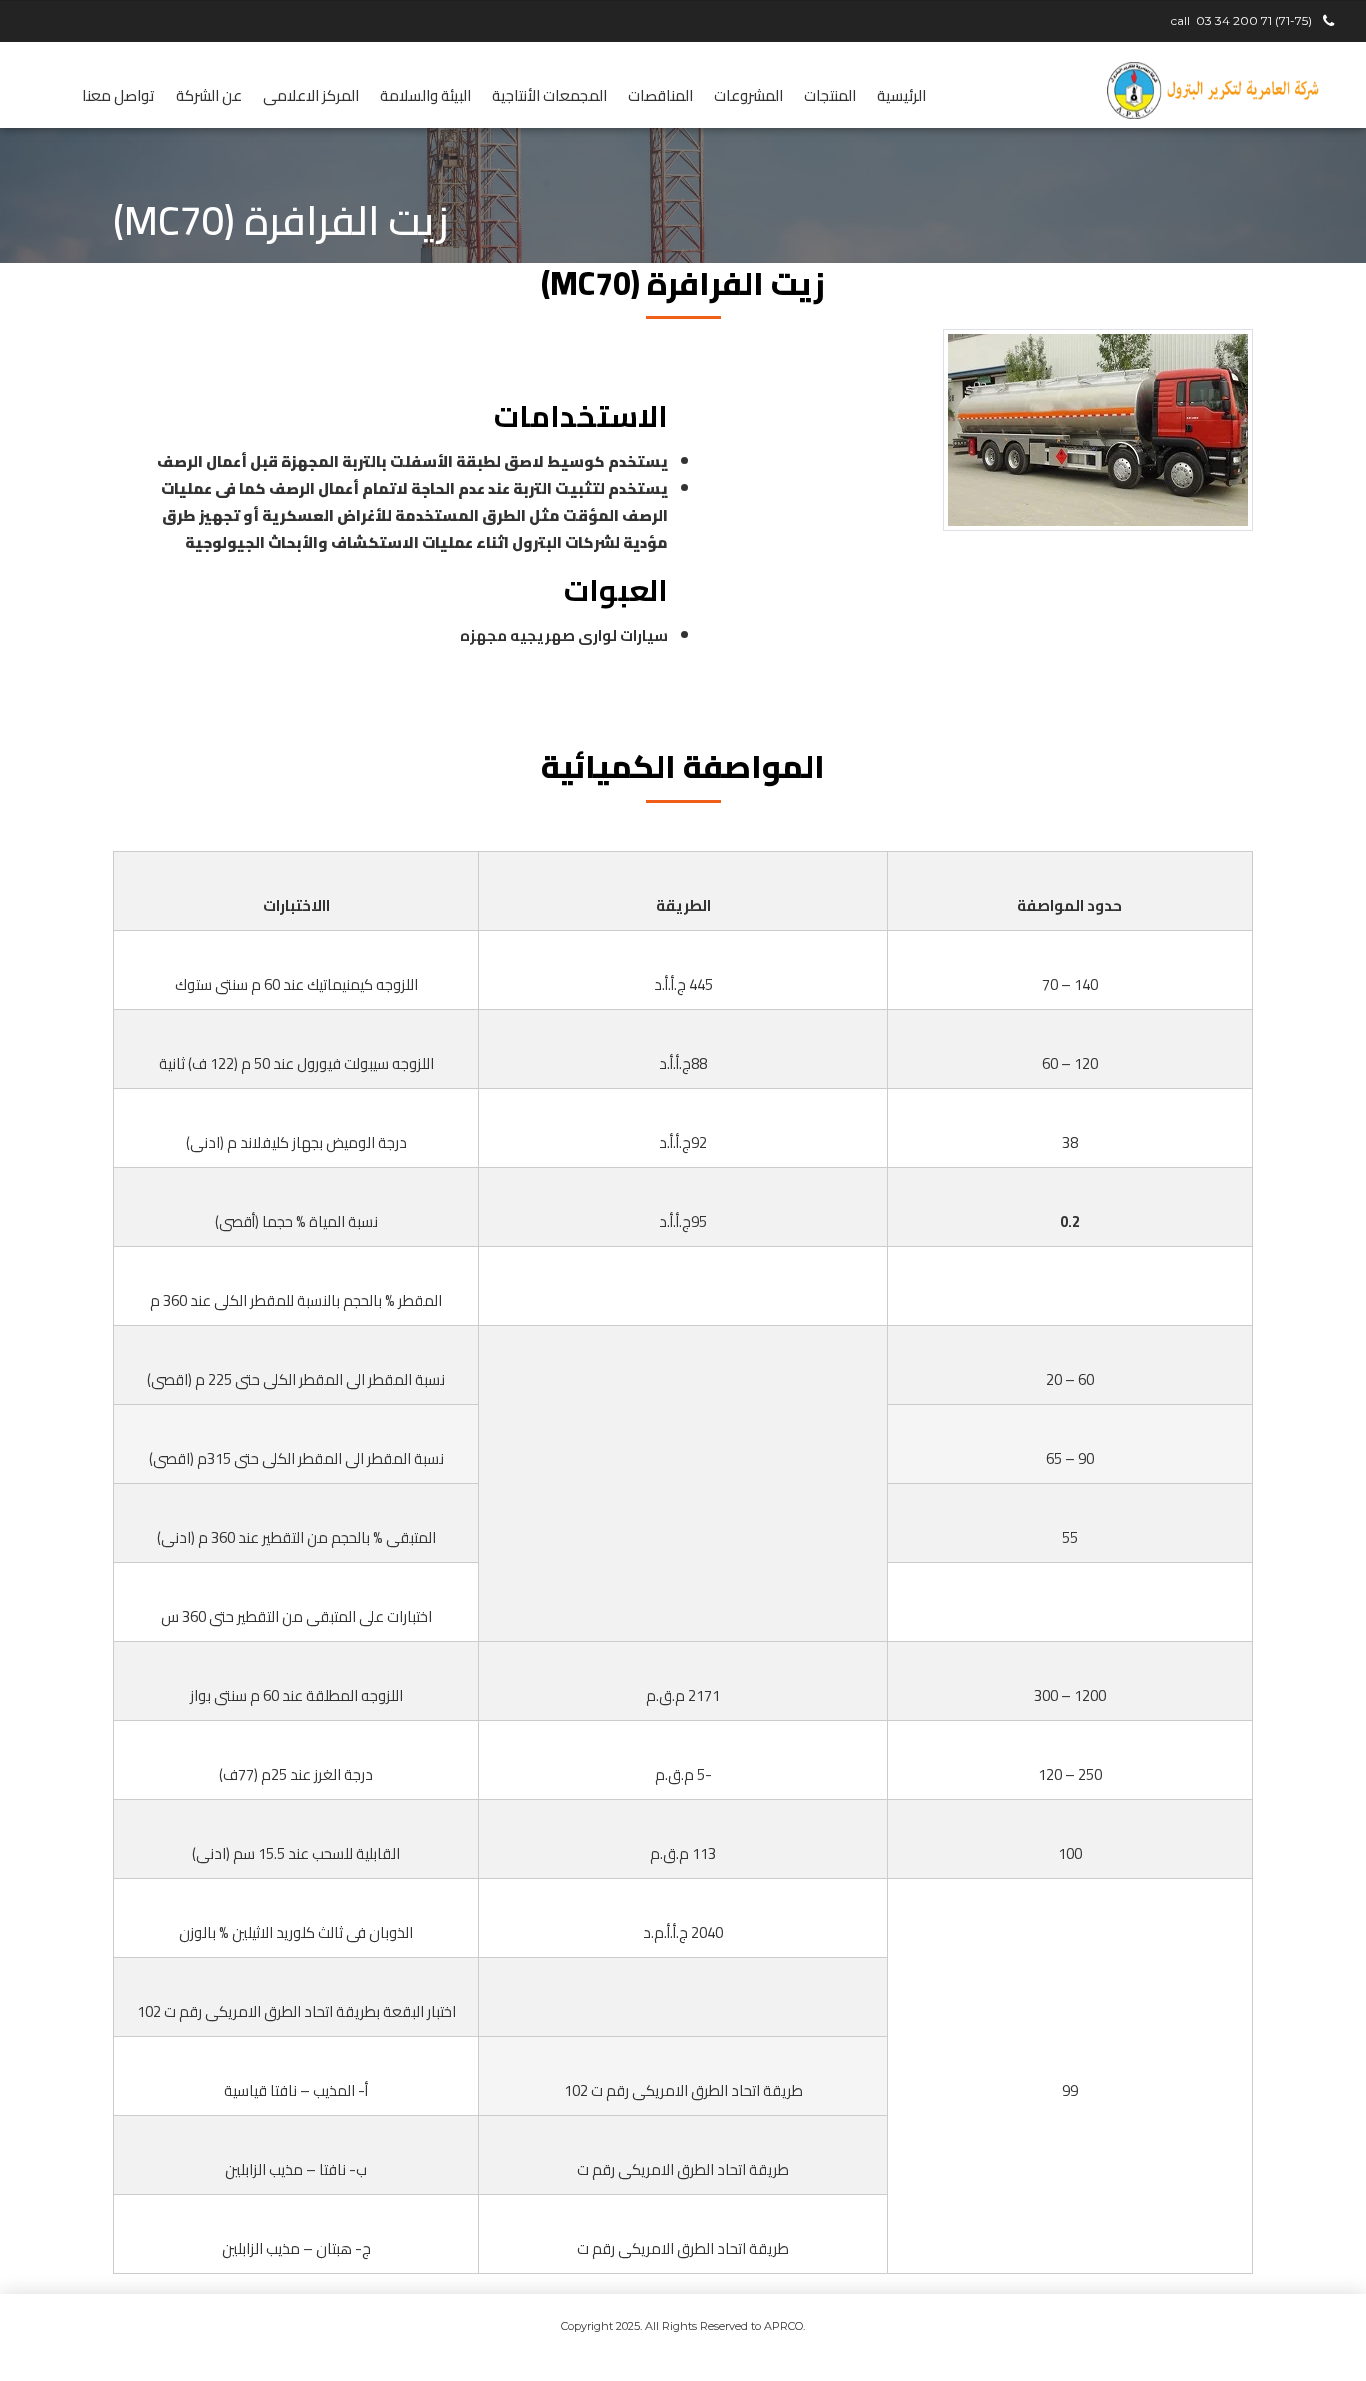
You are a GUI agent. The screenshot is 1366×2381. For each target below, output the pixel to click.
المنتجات (830, 95)
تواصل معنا (118, 95)
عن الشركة (209, 95)
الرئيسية (901, 95)
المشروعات (748, 95)
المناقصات (660, 95)
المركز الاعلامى (311, 95)
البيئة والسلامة (425, 95)
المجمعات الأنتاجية (549, 95)
